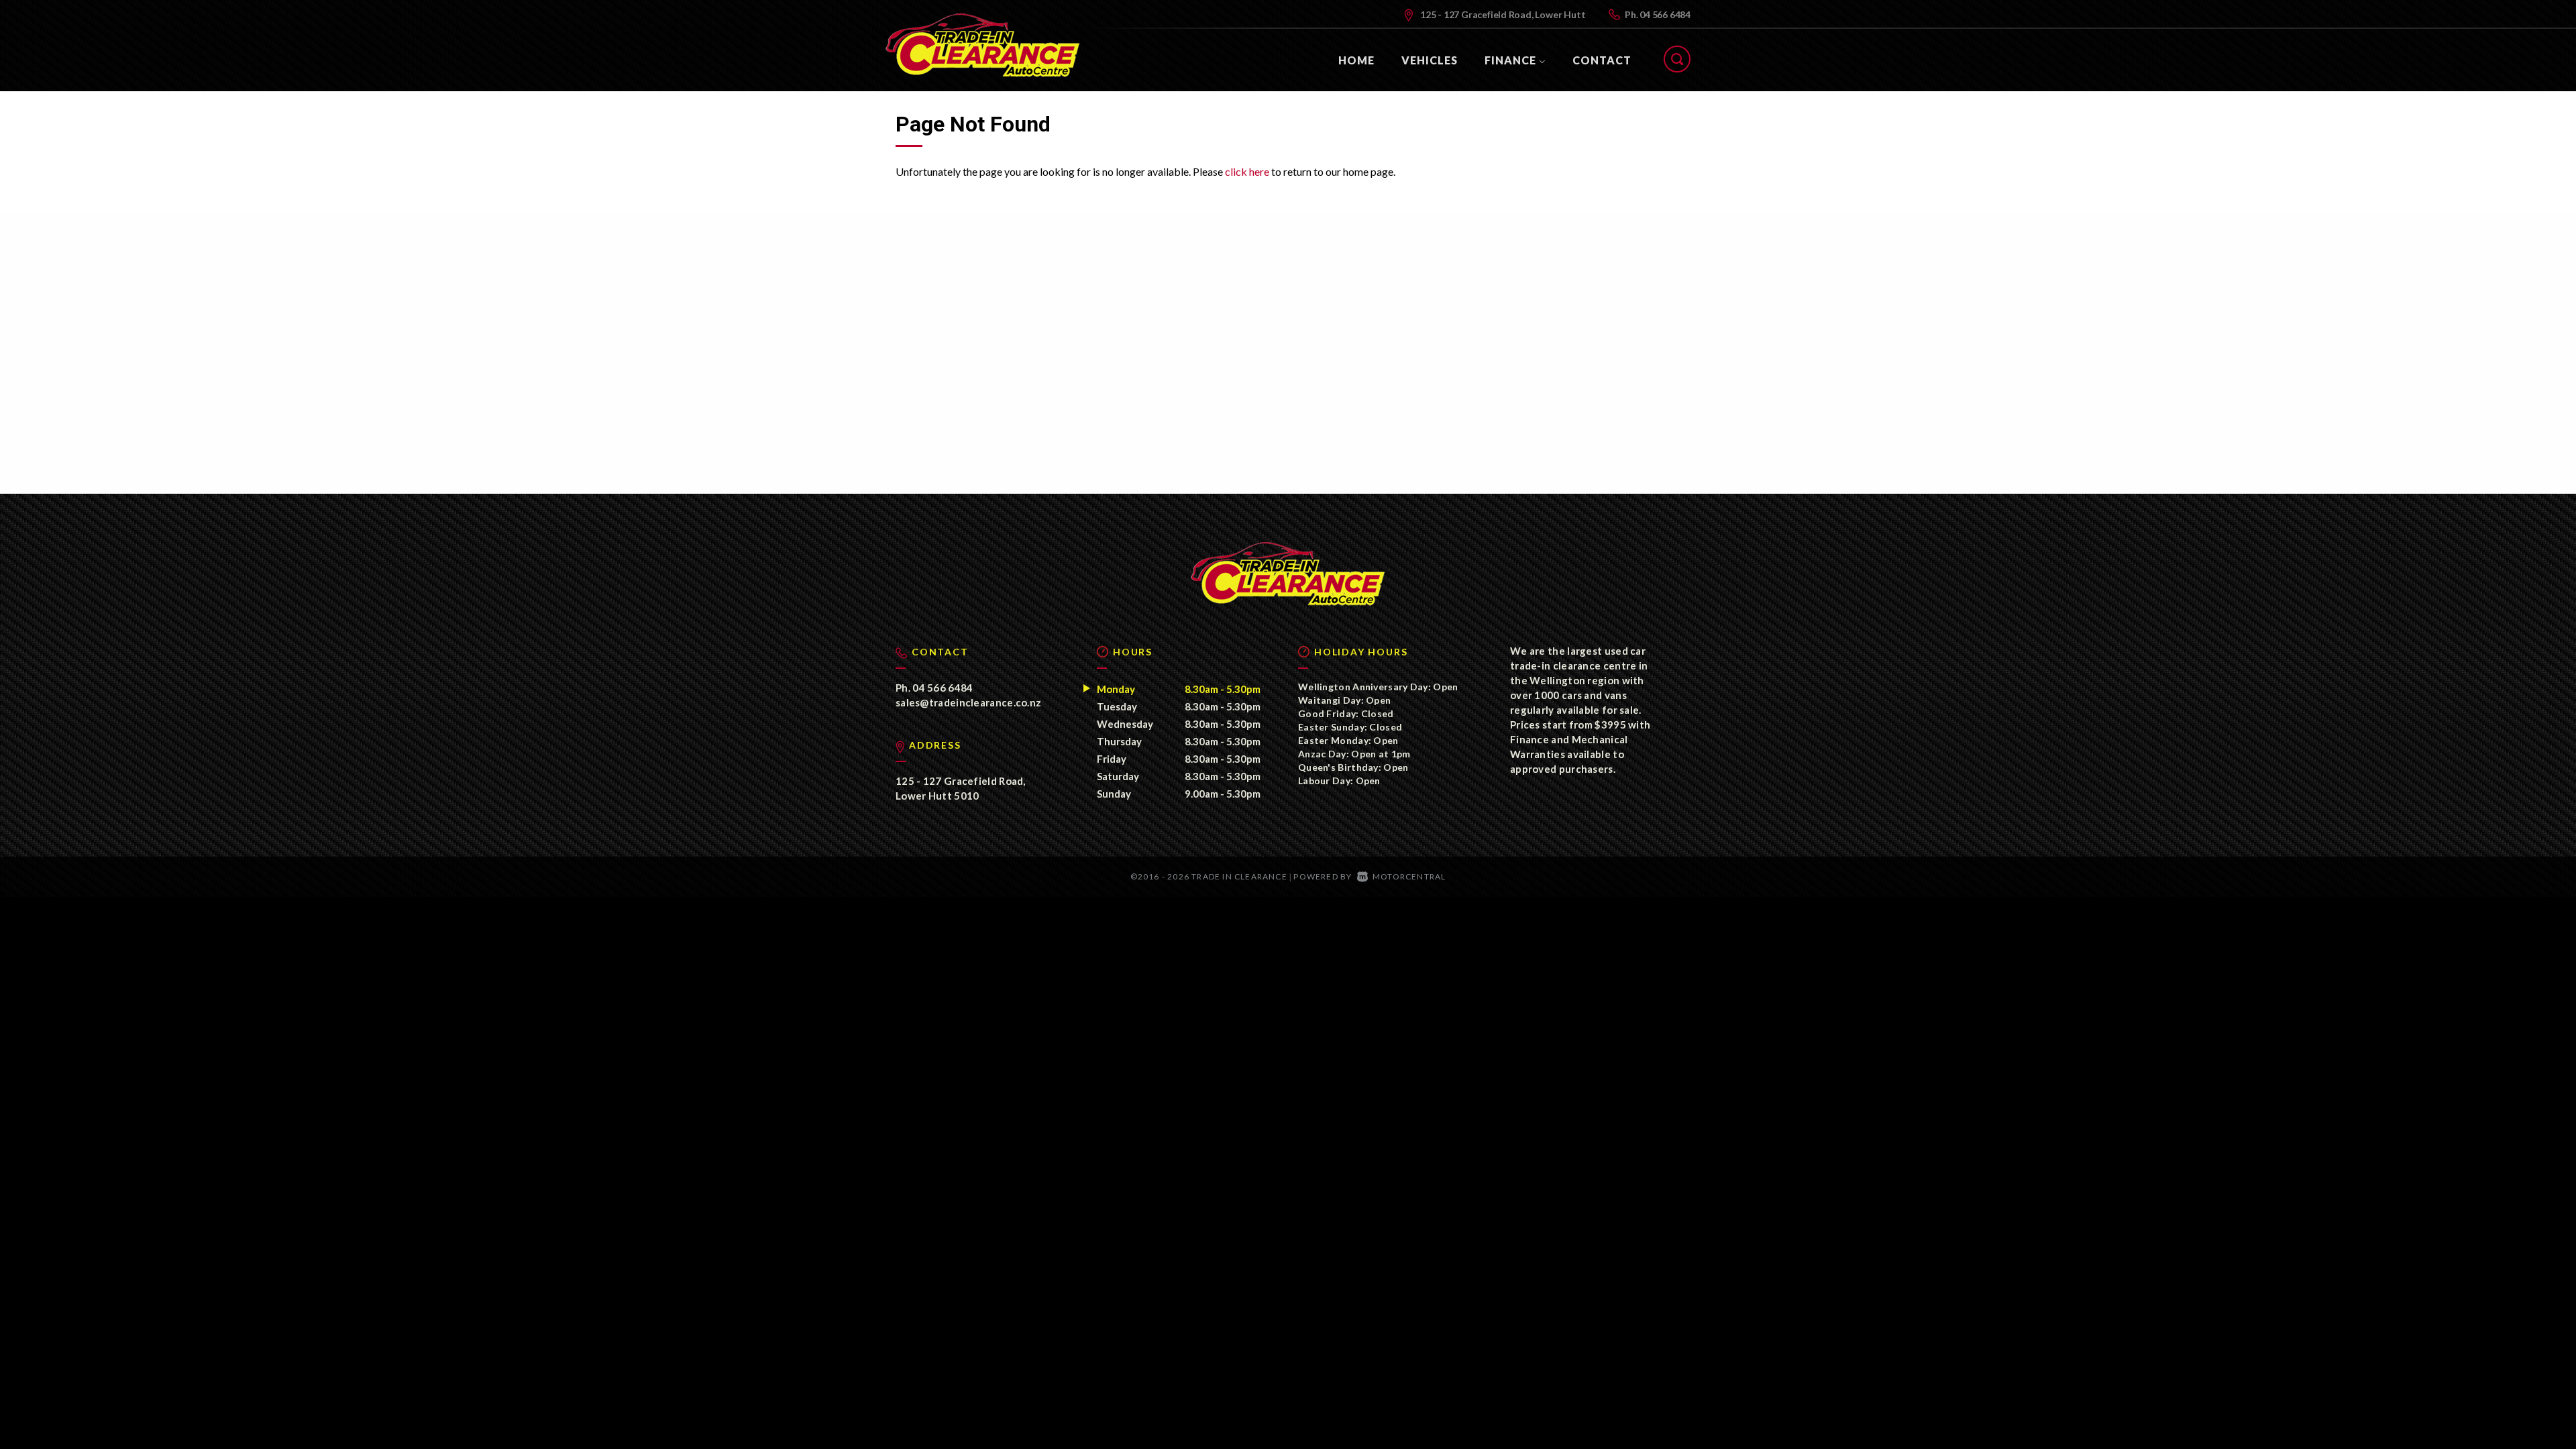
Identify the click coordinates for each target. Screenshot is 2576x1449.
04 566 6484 (1665, 14)
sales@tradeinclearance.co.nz (968, 702)
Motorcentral (1409, 876)
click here (1247, 171)
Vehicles (1430, 60)
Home (1356, 60)
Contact (1602, 60)
